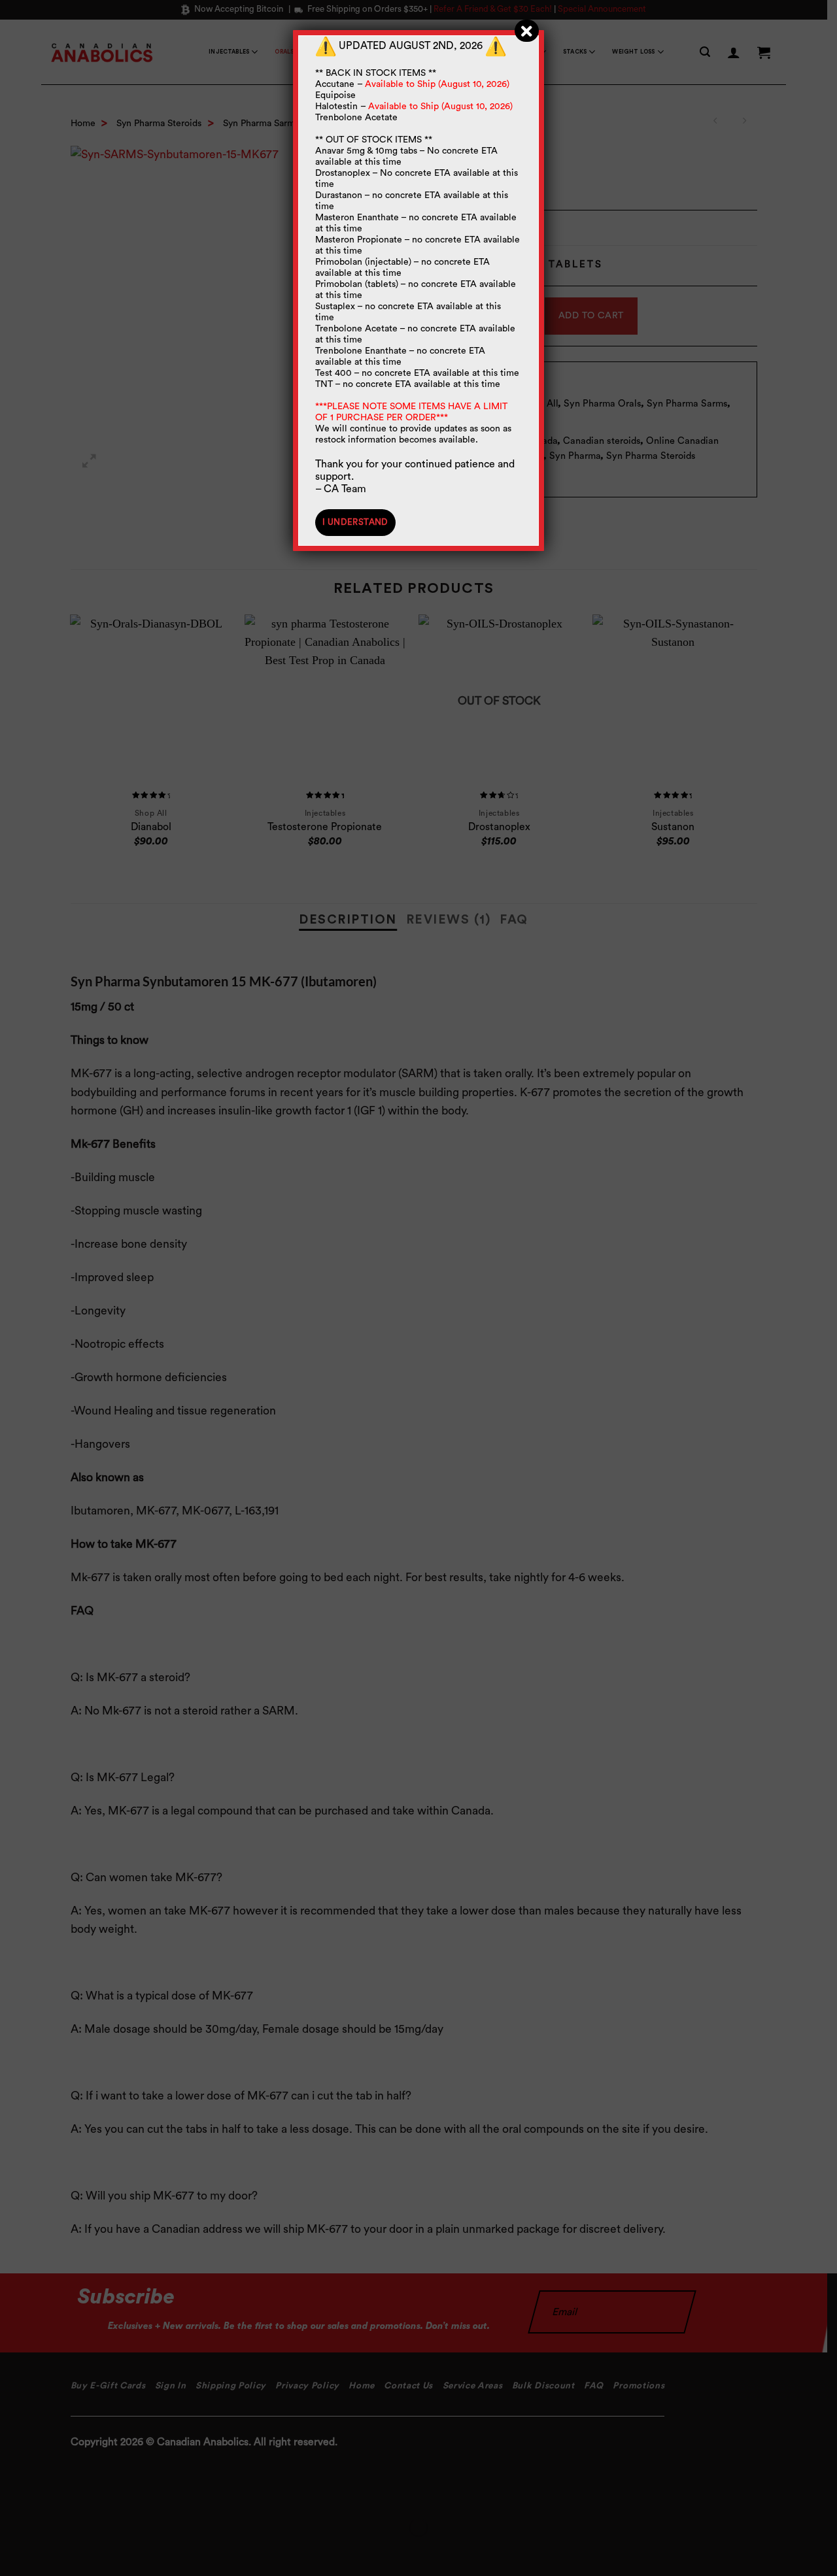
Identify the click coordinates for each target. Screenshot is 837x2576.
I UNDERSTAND (355, 522)
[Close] (527, 31)
